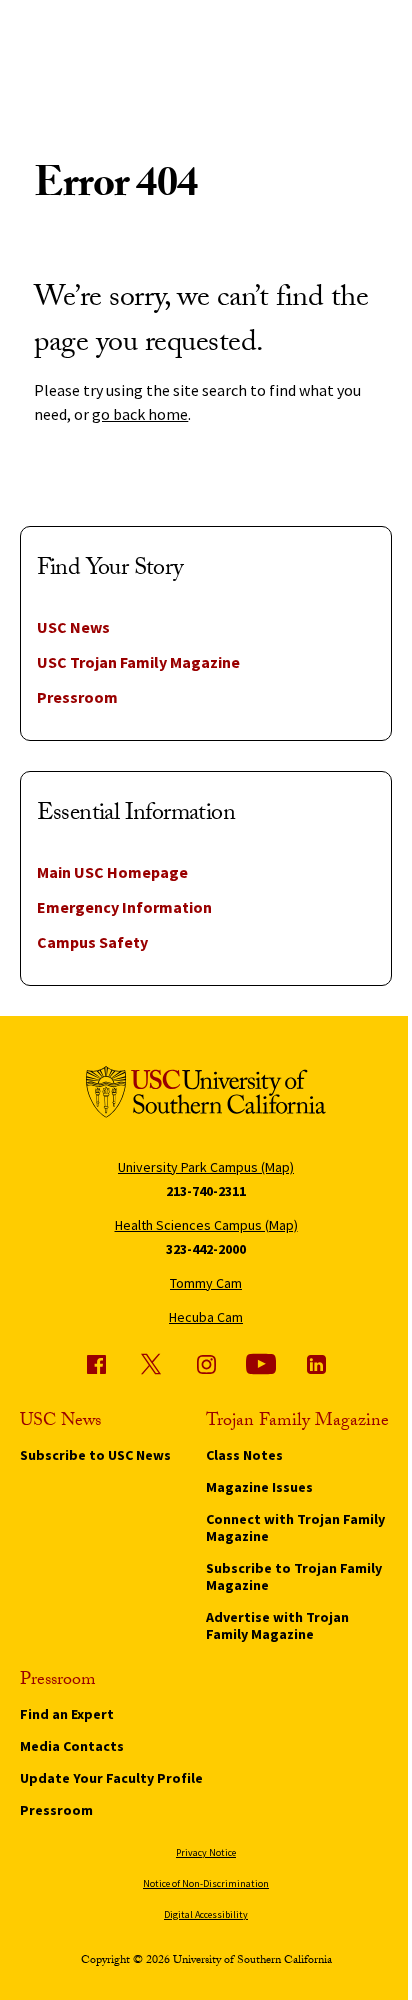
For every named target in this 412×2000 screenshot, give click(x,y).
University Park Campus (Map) (206, 1167)
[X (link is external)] (151, 1364)
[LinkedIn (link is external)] (316, 1364)
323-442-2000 (206, 1249)
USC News (73, 627)
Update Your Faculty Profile (111, 1778)
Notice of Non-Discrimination (206, 1883)
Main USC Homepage (112, 872)
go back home (140, 414)
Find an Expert (67, 1714)
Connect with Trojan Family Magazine (295, 1527)
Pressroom (77, 697)
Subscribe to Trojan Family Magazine (294, 1576)
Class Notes (244, 1455)
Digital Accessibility (206, 1914)
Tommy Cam (206, 1283)
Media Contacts (72, 1746)
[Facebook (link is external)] (96, 1364)
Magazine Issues (259, 1487)
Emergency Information (124, 907)
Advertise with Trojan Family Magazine (277, 1625)
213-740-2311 (206, 1191)
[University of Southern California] (206, 1095)
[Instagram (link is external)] (206, 1364)
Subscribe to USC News (95, 1455)
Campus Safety (92, 942)
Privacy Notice (206, 1852)
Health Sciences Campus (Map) (206, 1225)
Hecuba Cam (206, 1317)
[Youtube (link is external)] (261, 1364)
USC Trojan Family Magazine (138, 662)
